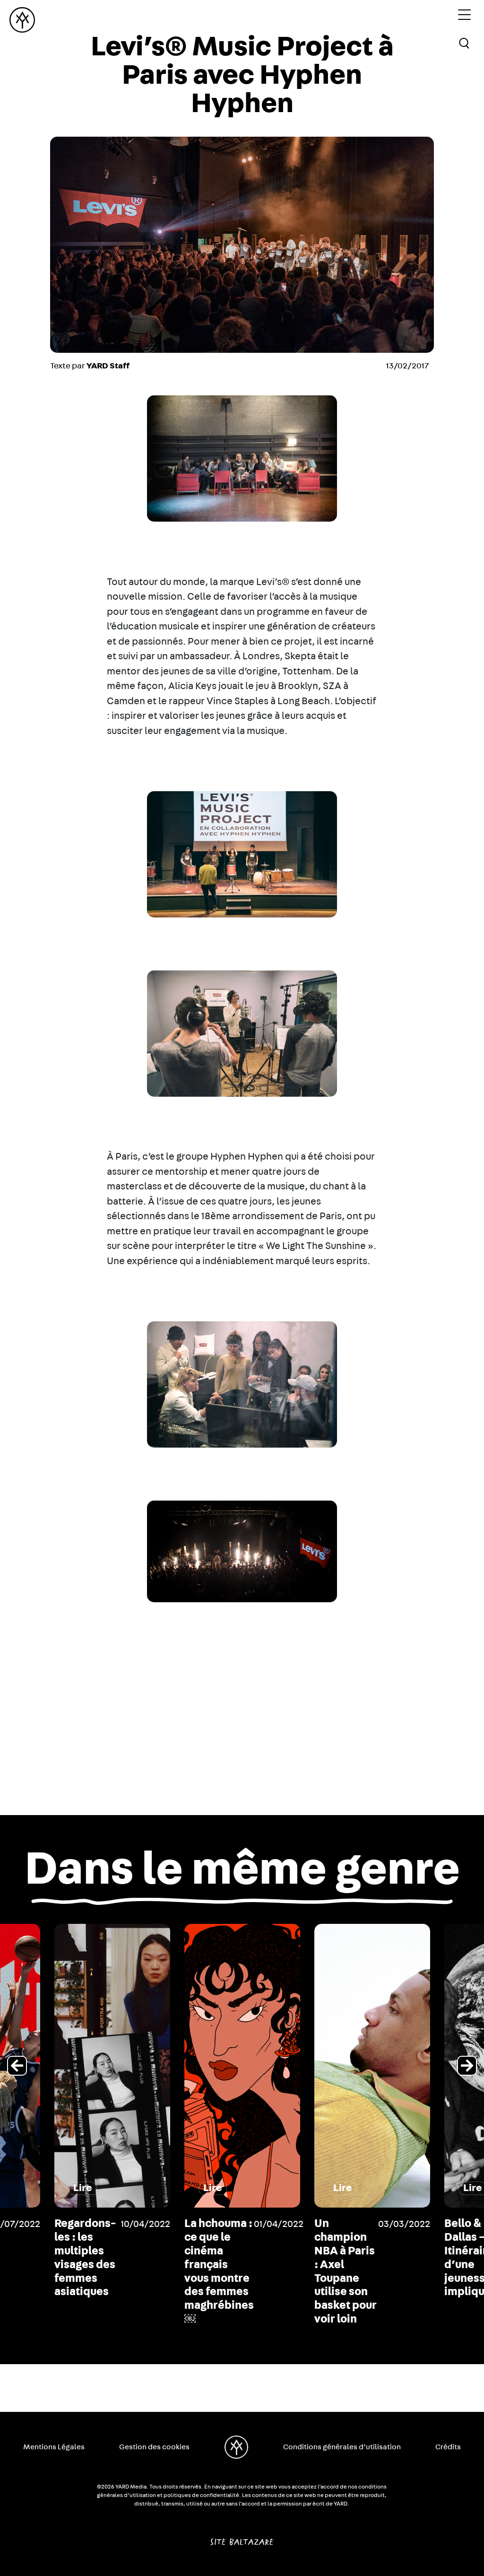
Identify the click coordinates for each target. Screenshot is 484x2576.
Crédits (448, 2447)
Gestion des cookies (154, 2447)
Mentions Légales (54, 2447)
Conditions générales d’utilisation (342, 2447)
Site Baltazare (242, 2538)
